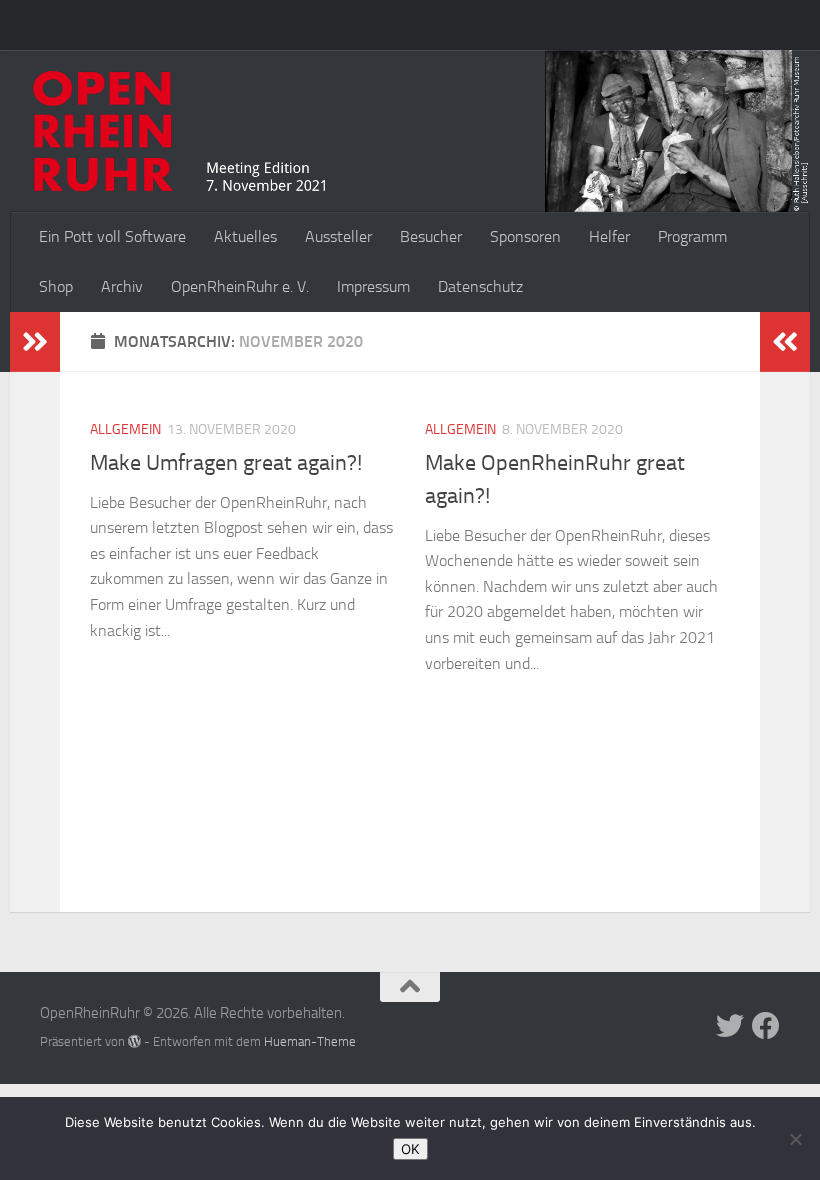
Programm (692, 236)
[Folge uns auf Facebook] (766, 1026)
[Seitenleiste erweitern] (35, 342)
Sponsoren (525, 236)
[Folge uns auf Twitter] (730, 1026)
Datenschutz (480, 286)
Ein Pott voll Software (112, 236)
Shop (56, 286)
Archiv (122, 286)
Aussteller (338, 236)
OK (410, 1149)
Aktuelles (245, 236)
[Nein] (795, 1139)
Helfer (609, 236)
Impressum (373, 286)
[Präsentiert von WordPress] (134, 1041)
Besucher (431, 236)
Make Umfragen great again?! (226, 463)
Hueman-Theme (310, 1041)
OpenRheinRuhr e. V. (240, 286)
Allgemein (125, 429)
